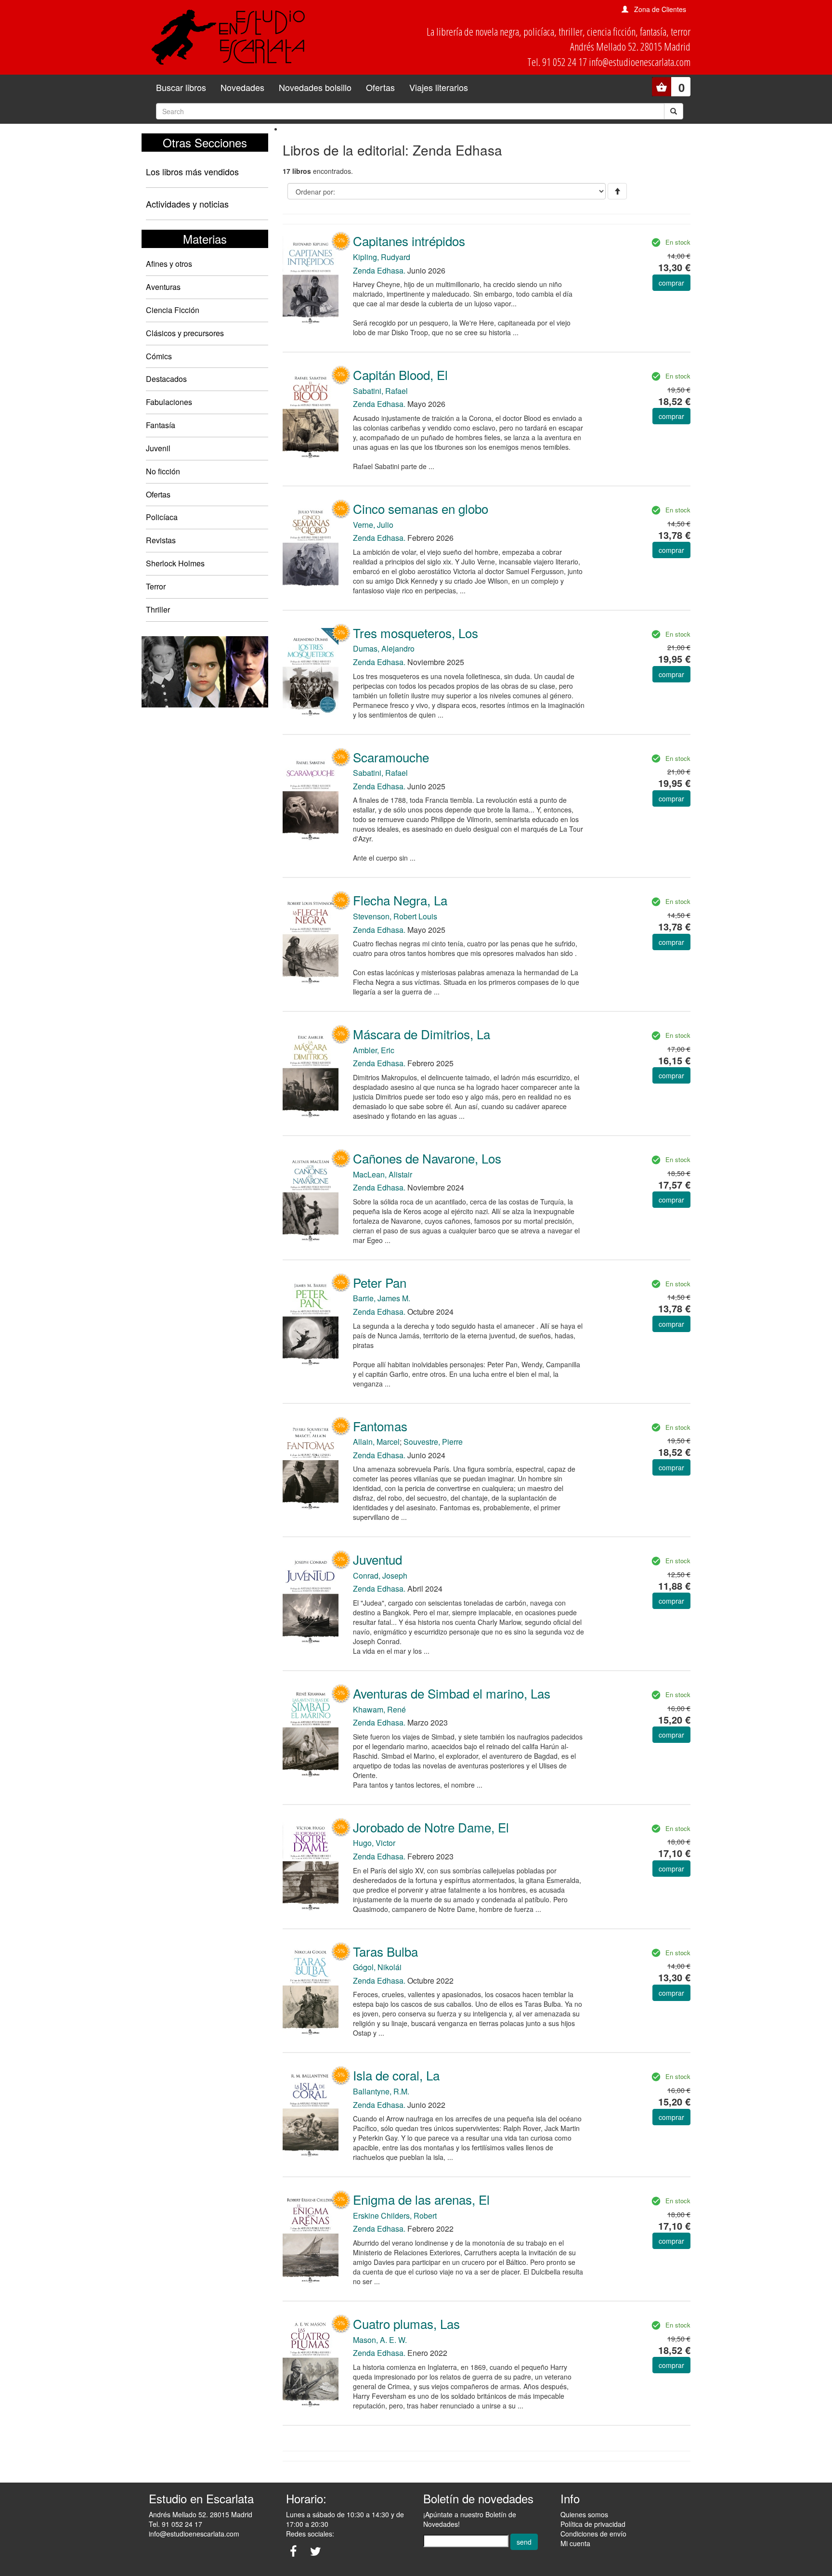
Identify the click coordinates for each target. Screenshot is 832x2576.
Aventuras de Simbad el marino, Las (452, 1693)
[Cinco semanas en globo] (311, 548)
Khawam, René (379, 1709)
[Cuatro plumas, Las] (311, 2363)
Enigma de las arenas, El (421, 2199)
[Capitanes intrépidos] (311, 280)
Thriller (158, 609)
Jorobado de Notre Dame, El (431, 1827)
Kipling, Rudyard (382, 257)
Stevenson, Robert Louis (395, 916)
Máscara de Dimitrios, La (422, 1034)
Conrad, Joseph (380, 1576)
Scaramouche (391, 757)
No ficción (163, 471)
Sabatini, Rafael (380, 391)
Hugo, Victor (374, 1843)
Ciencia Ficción (173, 310)
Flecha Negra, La (400, 900)
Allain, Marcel (376, 1442)
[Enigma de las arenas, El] (311, 2239)
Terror (156, 586)
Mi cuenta (575, 2543)
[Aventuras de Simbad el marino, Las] (311, 1733)
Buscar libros (181, 87)
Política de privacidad (593, 2524)
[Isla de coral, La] (311, 2114)
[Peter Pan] (311, 1322)
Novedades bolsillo (315, 87)
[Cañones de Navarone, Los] (311, 1198)
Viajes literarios (439, 87)
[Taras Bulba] (311, 1991)
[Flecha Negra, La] (311, 940)
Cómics (159, 356)
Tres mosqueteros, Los (416, 633)
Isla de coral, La (396, 2075)
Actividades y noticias (187, 204)
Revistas (161, 540)
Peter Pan (380, 1282)
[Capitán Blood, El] (311, 414)
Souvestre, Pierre (433, 1442)
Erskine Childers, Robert (395, 2216)
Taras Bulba (385, 1951)
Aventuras (163, 287)
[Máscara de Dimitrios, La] (311, 1073)
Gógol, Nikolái (377, 1967)
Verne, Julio (373, 525)
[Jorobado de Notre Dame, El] (311, 1867)
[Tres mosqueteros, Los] (311, 672)
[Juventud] (311, 1599)
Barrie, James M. (382, 1298)
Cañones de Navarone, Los (427, 1158)
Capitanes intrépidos (409, 241)
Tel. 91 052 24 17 (175, 2524)
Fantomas (380, 1426)
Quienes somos (584, 2514)
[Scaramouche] (311, 797)
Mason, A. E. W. (380, 2340)
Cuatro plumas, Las (406, 2323)
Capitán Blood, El (400, 374)
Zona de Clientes (660, 9)
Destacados (166, 379)
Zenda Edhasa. (379, 270)
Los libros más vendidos (192, 171)
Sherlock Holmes (175, 563)
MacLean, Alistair (383, 1174)
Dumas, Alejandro (384, 648)
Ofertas (380, 87)
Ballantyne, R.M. (381, 2091)
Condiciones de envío (593, 2534)
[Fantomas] (311, 1466)
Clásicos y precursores (185, 333)
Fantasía (161, 425)
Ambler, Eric (374, 1050)
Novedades (242, 87)
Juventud (377, 1559)
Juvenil (158, 448)
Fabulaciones (169, 402)
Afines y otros (169, 264)
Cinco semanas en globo (421, 508)
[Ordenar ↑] (617, 191)
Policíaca (162, 517)
